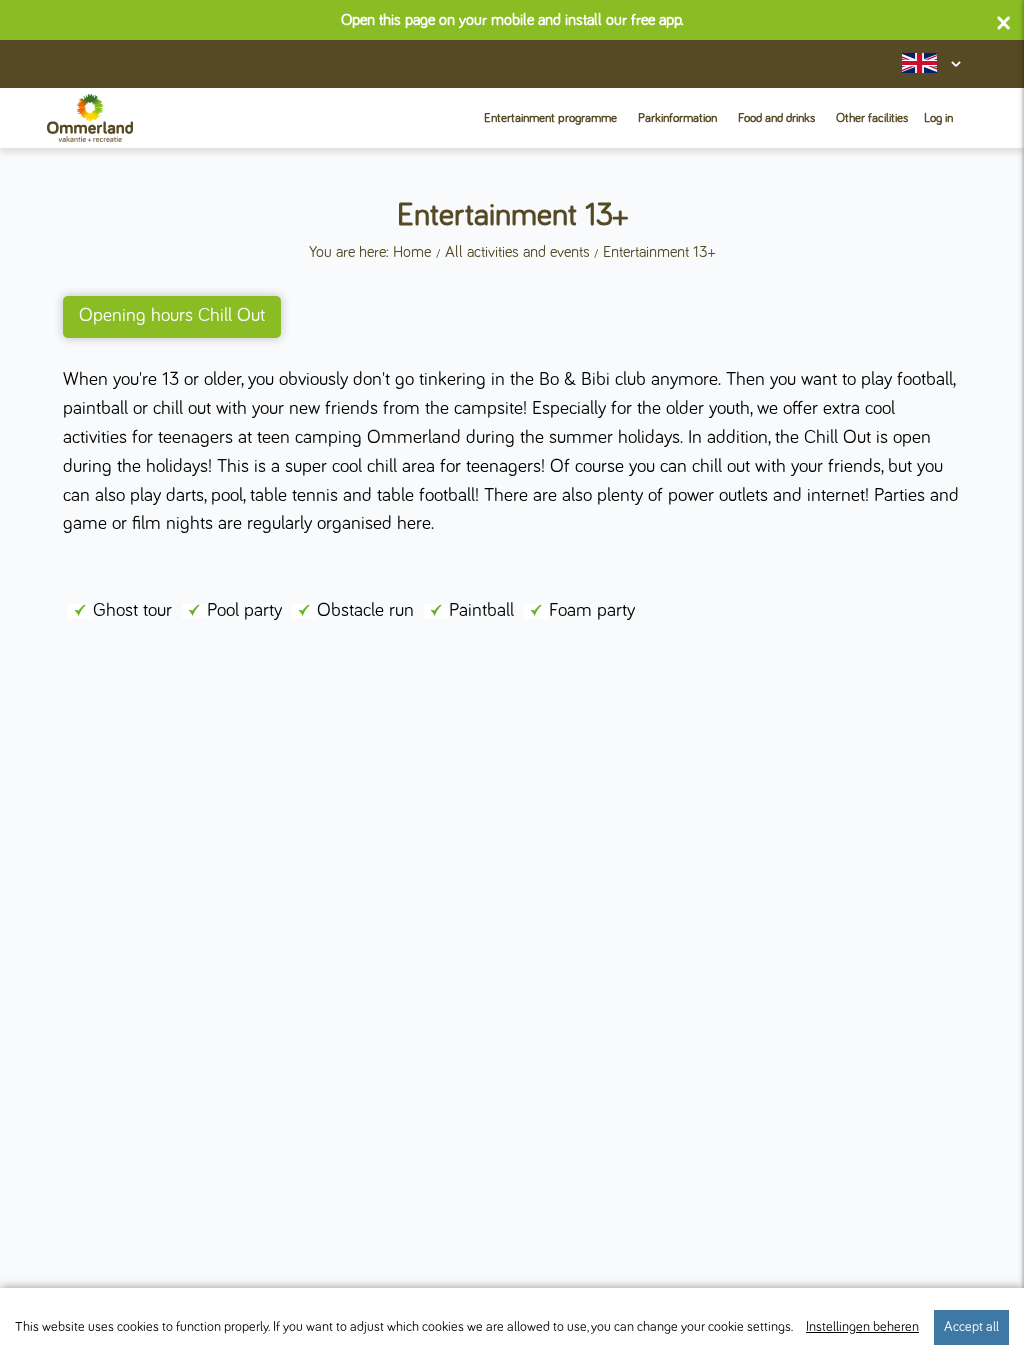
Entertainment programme (550, 118)
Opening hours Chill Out (172, 315)
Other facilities (872, 118)
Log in (938, 118)
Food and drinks (776, 118)
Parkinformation (677, 118)
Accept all (971, 1327)
